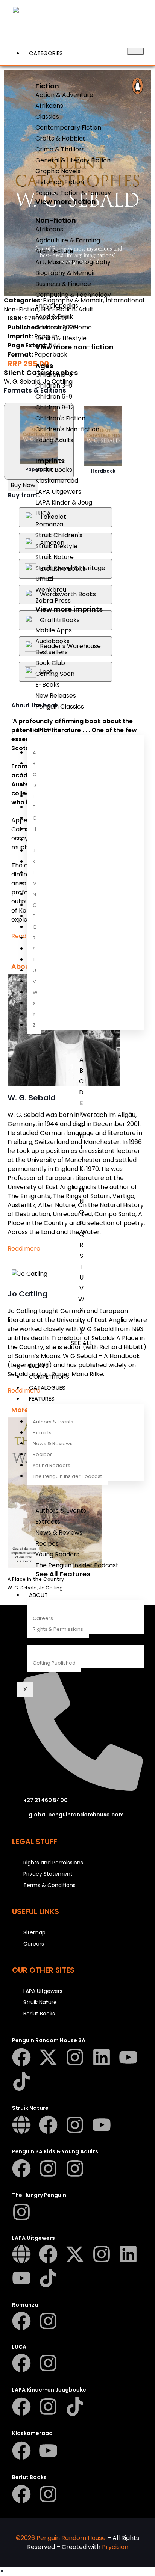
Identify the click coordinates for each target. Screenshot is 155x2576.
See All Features (63, 1574)
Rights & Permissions (58, 1629)
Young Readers (52, 1465)
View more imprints (69, 609)
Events (39, 1366)
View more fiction (66, 202)
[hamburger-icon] (135, 51)
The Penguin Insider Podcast (67, 1476)
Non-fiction (56, 220)
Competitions (49, 1377)
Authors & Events (53, 1422)
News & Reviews (53, 1444)
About (38, 1595)
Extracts (42, 1433)
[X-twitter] (48, 2057)
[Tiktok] (21, 2081)
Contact (43, 1640)
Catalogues (47, 1388)
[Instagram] (75, 2057)
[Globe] (21, 2125)
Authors (42, 729)
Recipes (43, 1454)
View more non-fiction (74, 347)
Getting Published (54, 1663)
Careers (43, 1618)
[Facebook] (21, 2057)
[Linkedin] (102, 2057)
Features (42, 1398)
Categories (46, 53)
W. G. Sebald (22, 381)
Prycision (115, 2547)
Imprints (50, 461)
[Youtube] (128, 2057)
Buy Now (23, 485)
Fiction (47, 86)
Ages (44, 366)
